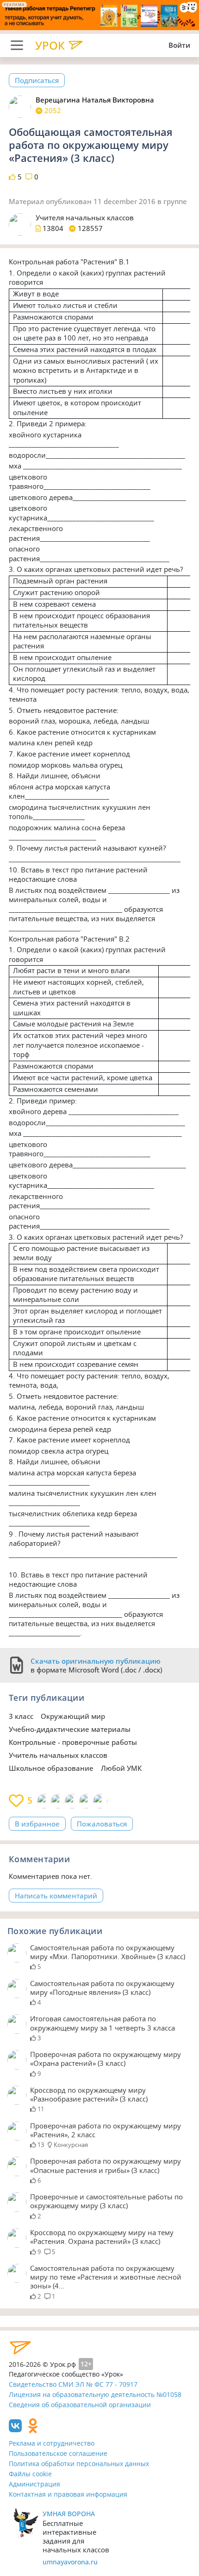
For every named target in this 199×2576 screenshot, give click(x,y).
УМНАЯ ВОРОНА (69, 2514)
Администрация (34, 2484)
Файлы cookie (30, 2474)
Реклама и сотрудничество (52, 2443)
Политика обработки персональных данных (79, 2464)
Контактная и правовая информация (68, 2494)
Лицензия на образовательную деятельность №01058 (95, 2394)
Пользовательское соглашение (58, 2453)
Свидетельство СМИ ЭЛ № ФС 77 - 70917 (73, 2384)
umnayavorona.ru (70, 2562)
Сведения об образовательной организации (80, 2405)
